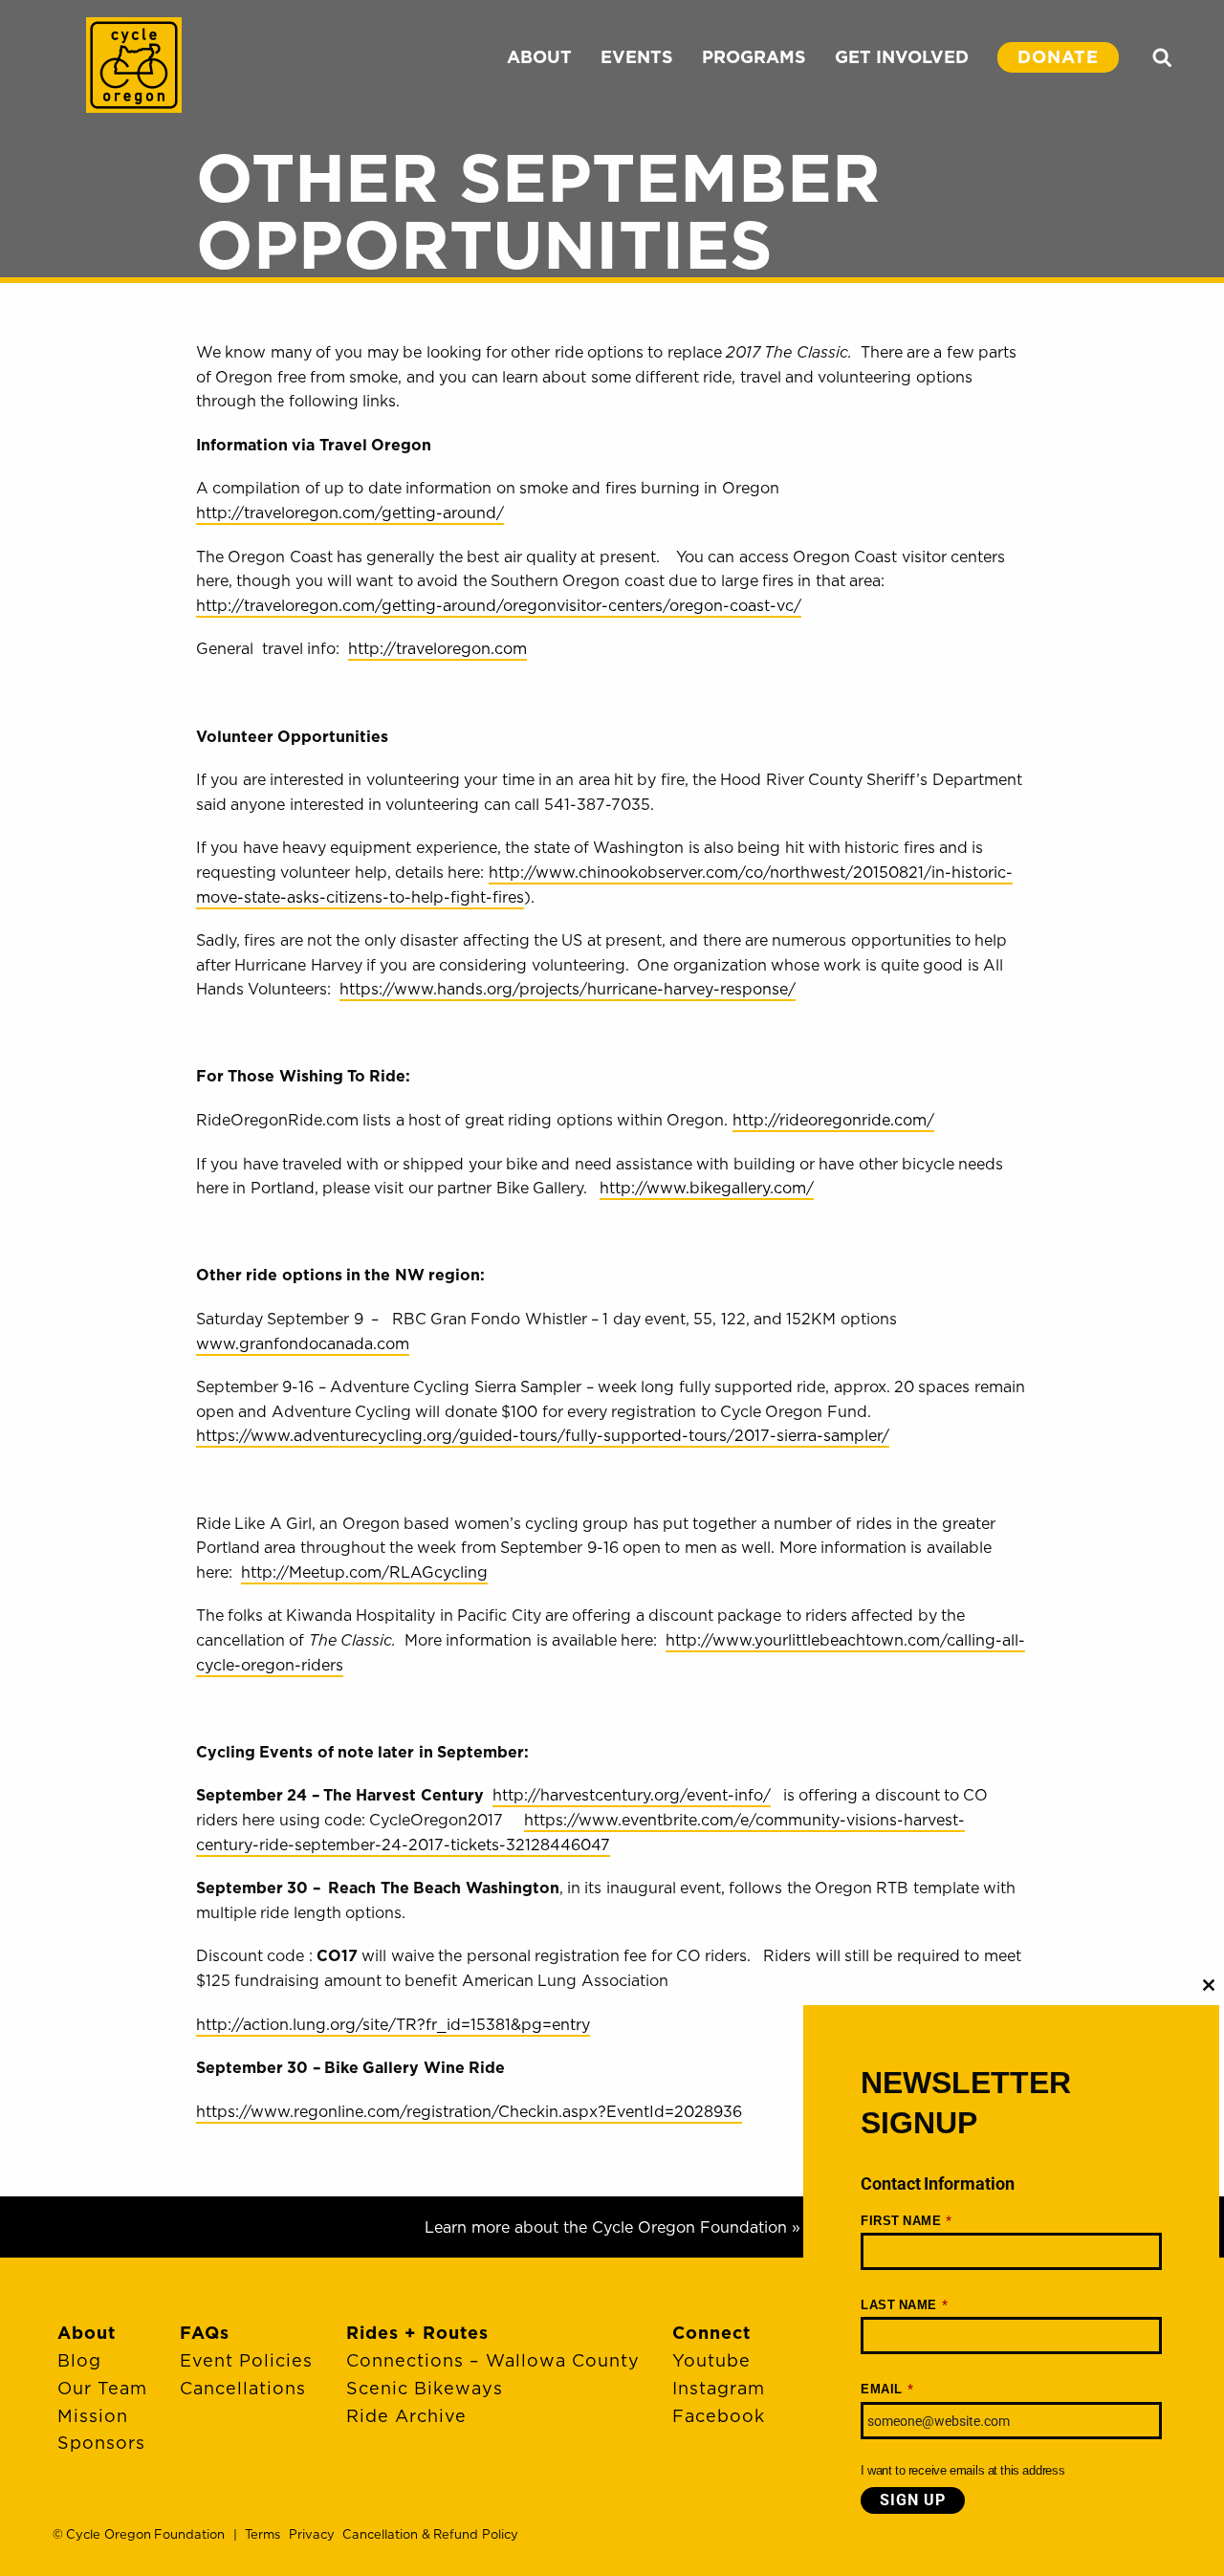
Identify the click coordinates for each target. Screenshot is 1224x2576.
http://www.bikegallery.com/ (707, 1188)
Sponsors (101, 2443)
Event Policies (246, 2360)
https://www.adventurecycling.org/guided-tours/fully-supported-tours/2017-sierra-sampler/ (543, 1435)
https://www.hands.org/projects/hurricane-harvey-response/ (568, 989)
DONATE (1058, 57)
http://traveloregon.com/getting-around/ (350, 513)
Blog (79, 2360)
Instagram (719, 2388)
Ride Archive (406, 2416)
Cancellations (243, 2388)
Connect (711, 2333)
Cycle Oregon (134, 65)
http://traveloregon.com (437, 648)
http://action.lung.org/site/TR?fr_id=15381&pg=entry (393, 2024)
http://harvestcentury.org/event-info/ (632, 1795)
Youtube (711, 2360)
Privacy (312, 2534)
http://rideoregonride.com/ (833, 1120)
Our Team (102, 2388)
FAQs (205, 2333)
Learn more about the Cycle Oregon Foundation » (612, 2227)
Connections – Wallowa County (493, 2360)
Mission (93, 2416)
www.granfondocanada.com (303, 1343)
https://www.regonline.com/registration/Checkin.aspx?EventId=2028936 (469, 2111)
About (87, 2333)
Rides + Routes (417, 2333)
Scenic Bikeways (425, 2388)
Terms (262, 2534)
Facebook (719, 2416)
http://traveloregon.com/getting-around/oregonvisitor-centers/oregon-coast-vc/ (499, 605)
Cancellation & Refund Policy (430, 2534)
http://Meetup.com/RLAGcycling (364, 1572)
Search (1162, 57)
